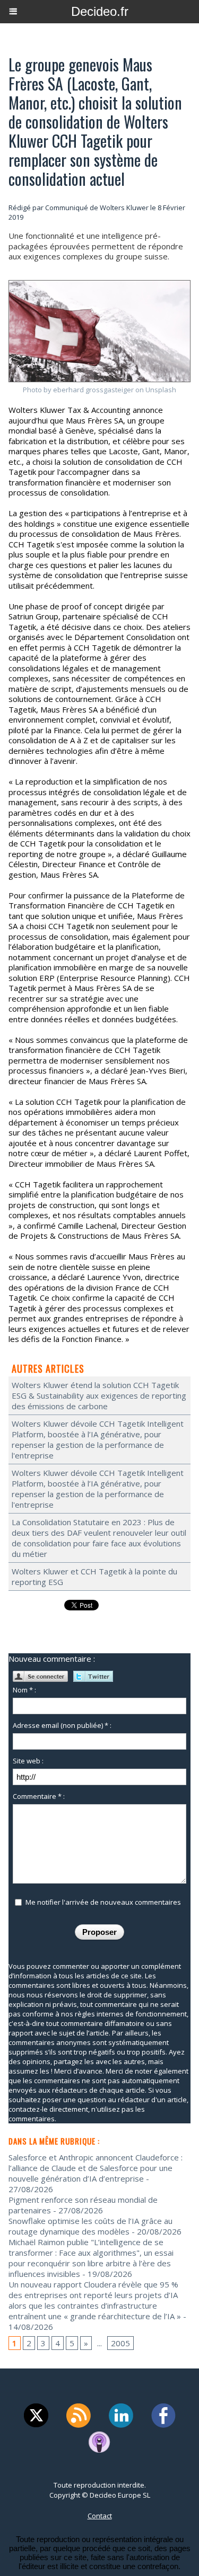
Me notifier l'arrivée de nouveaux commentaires (103, 1902)
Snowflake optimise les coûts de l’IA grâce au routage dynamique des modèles (90, 2226)
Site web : (28, 1761)
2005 (120, 2343)
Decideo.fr (100, 11)
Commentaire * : (39, 1796)
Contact (100, 2516)
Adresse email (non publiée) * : (62, 1725)
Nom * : (24, 1690)
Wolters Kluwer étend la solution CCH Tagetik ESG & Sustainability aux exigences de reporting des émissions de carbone (99, 1395)
